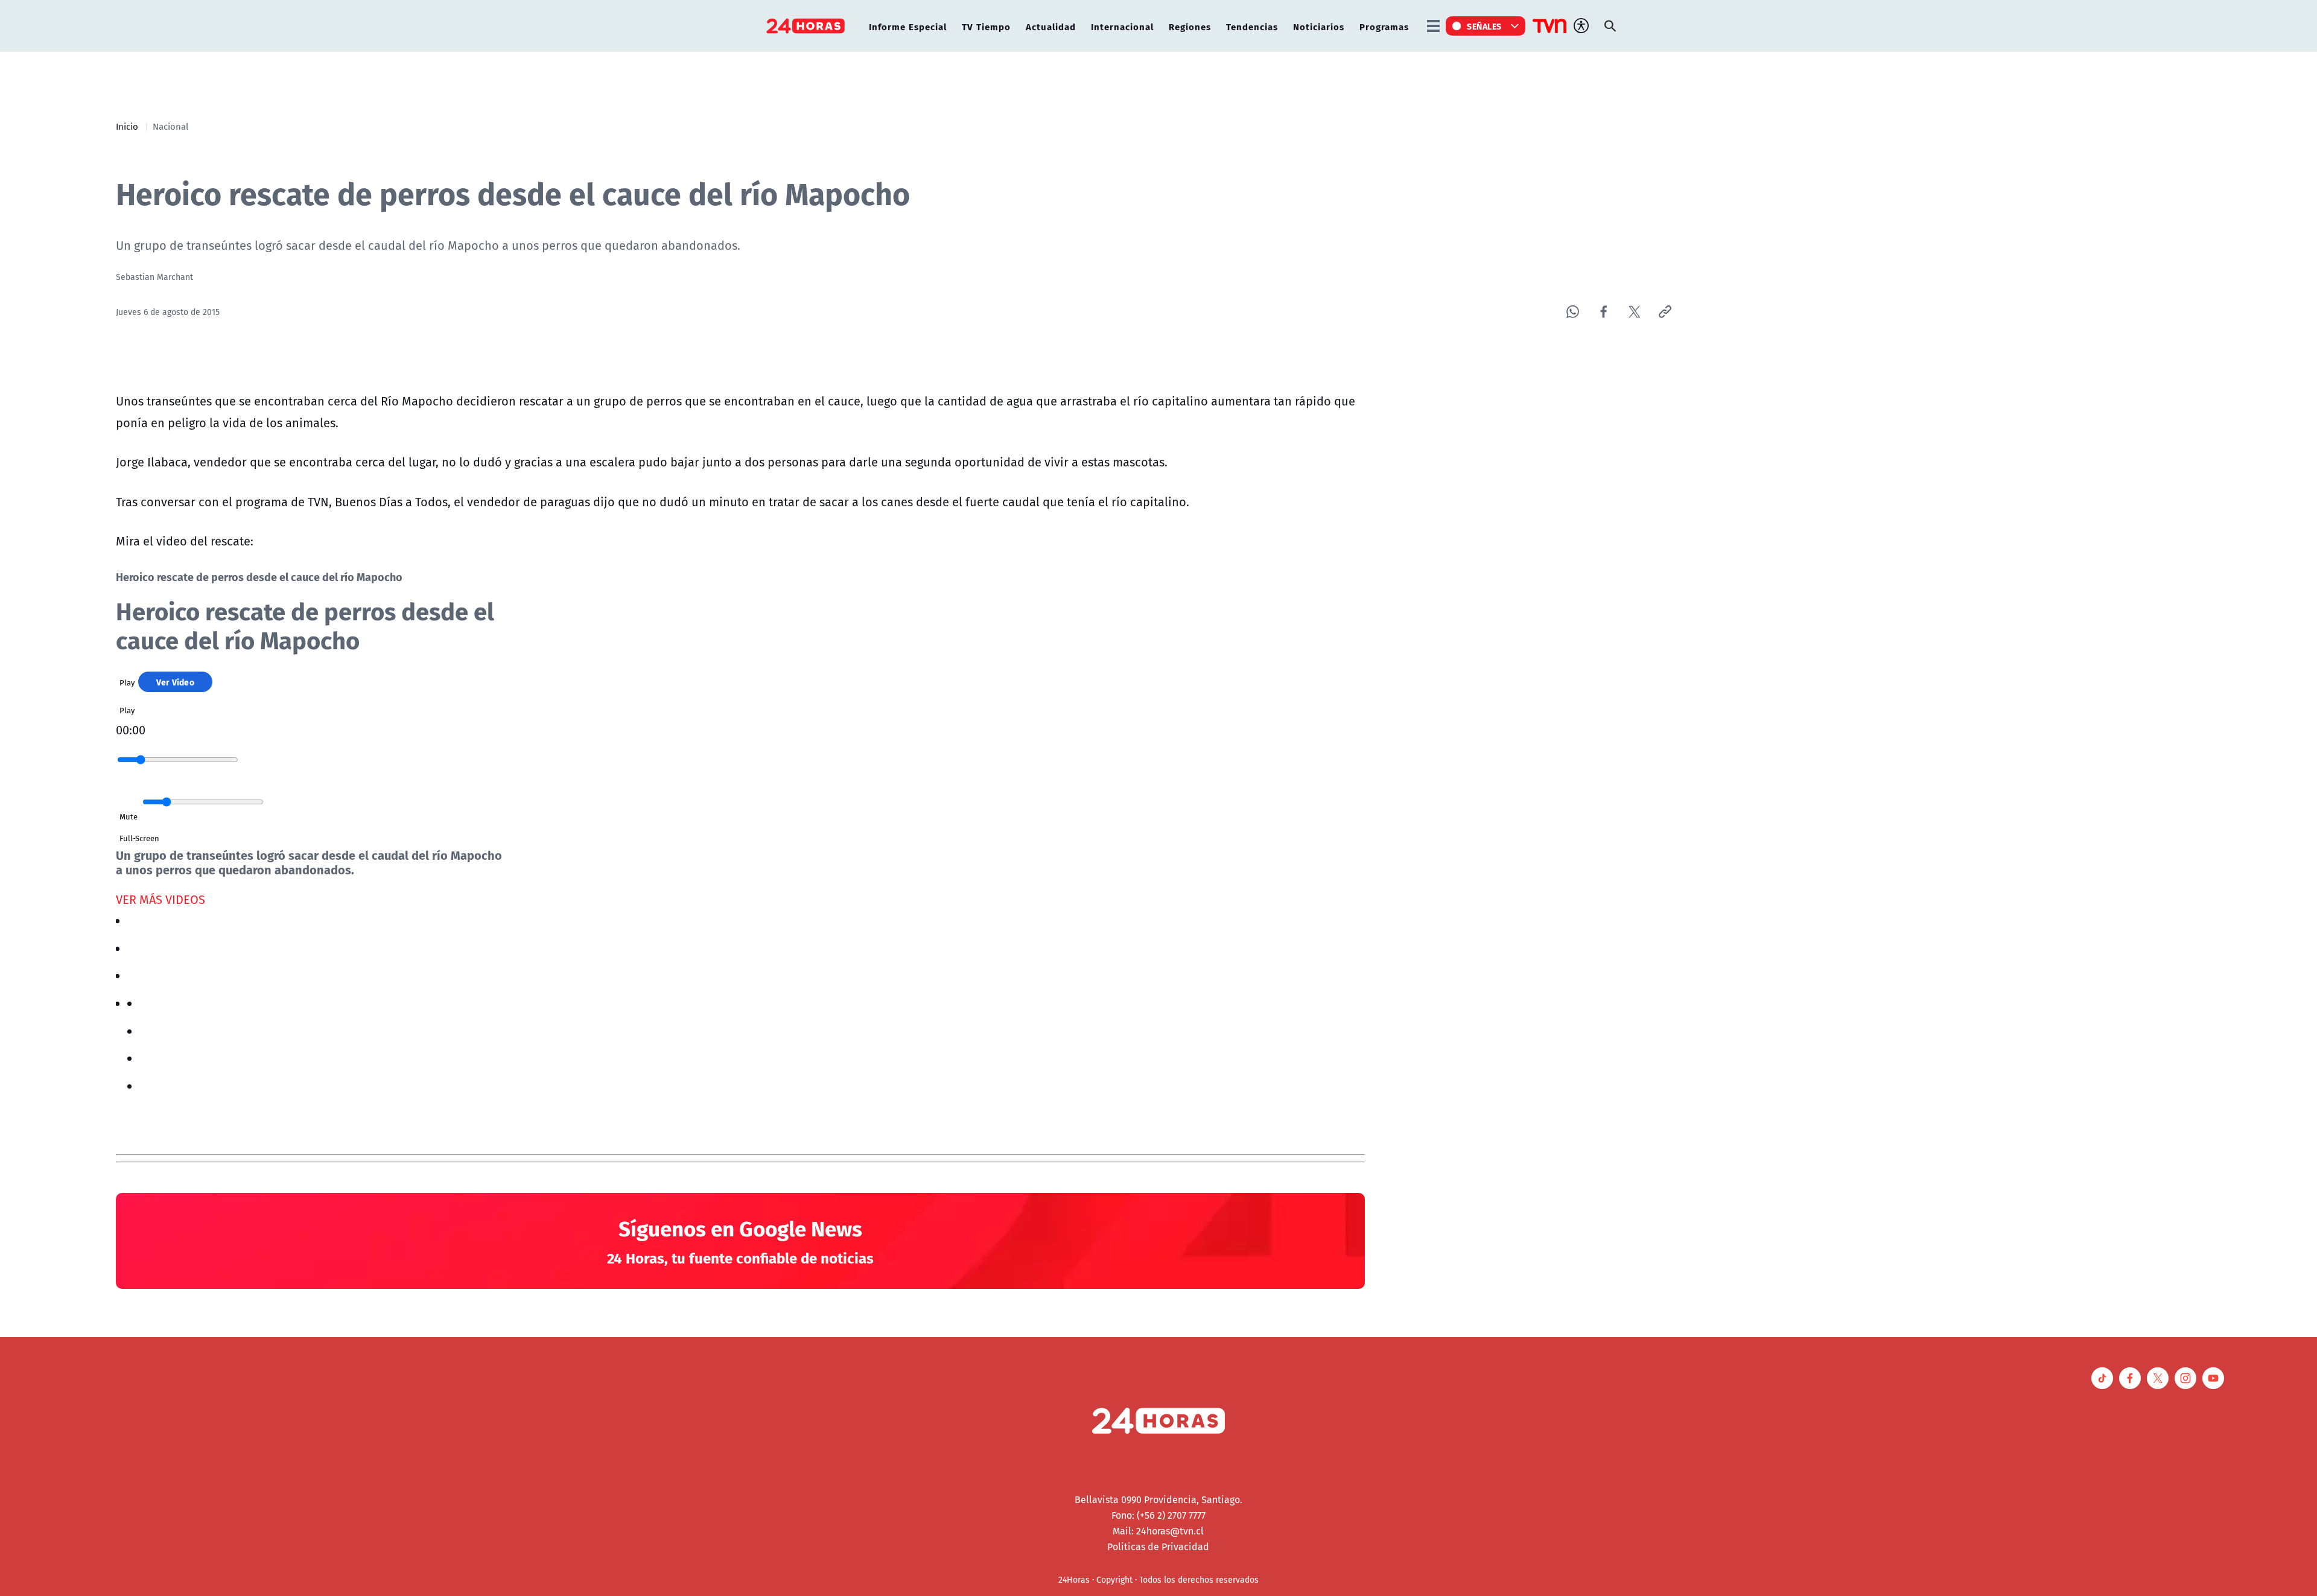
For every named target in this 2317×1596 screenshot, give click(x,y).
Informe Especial (908, 26)
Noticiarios (1319, 26)
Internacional (1122, 26)
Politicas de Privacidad (1158, 1547)
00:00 (131, 730)
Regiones (1190, 26)
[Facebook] (1603, 312)
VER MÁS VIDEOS (161, 899)
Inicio (127, 126)
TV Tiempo (986, 26)
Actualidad (1051, 26)
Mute (129, 816)
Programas (1384, 26)
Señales (1484, 26)
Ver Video (175, 682)
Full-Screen (139, 838)
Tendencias (1252, 26)
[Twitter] (1634, 312)
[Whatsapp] (1573, 312)
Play (127, 682)
